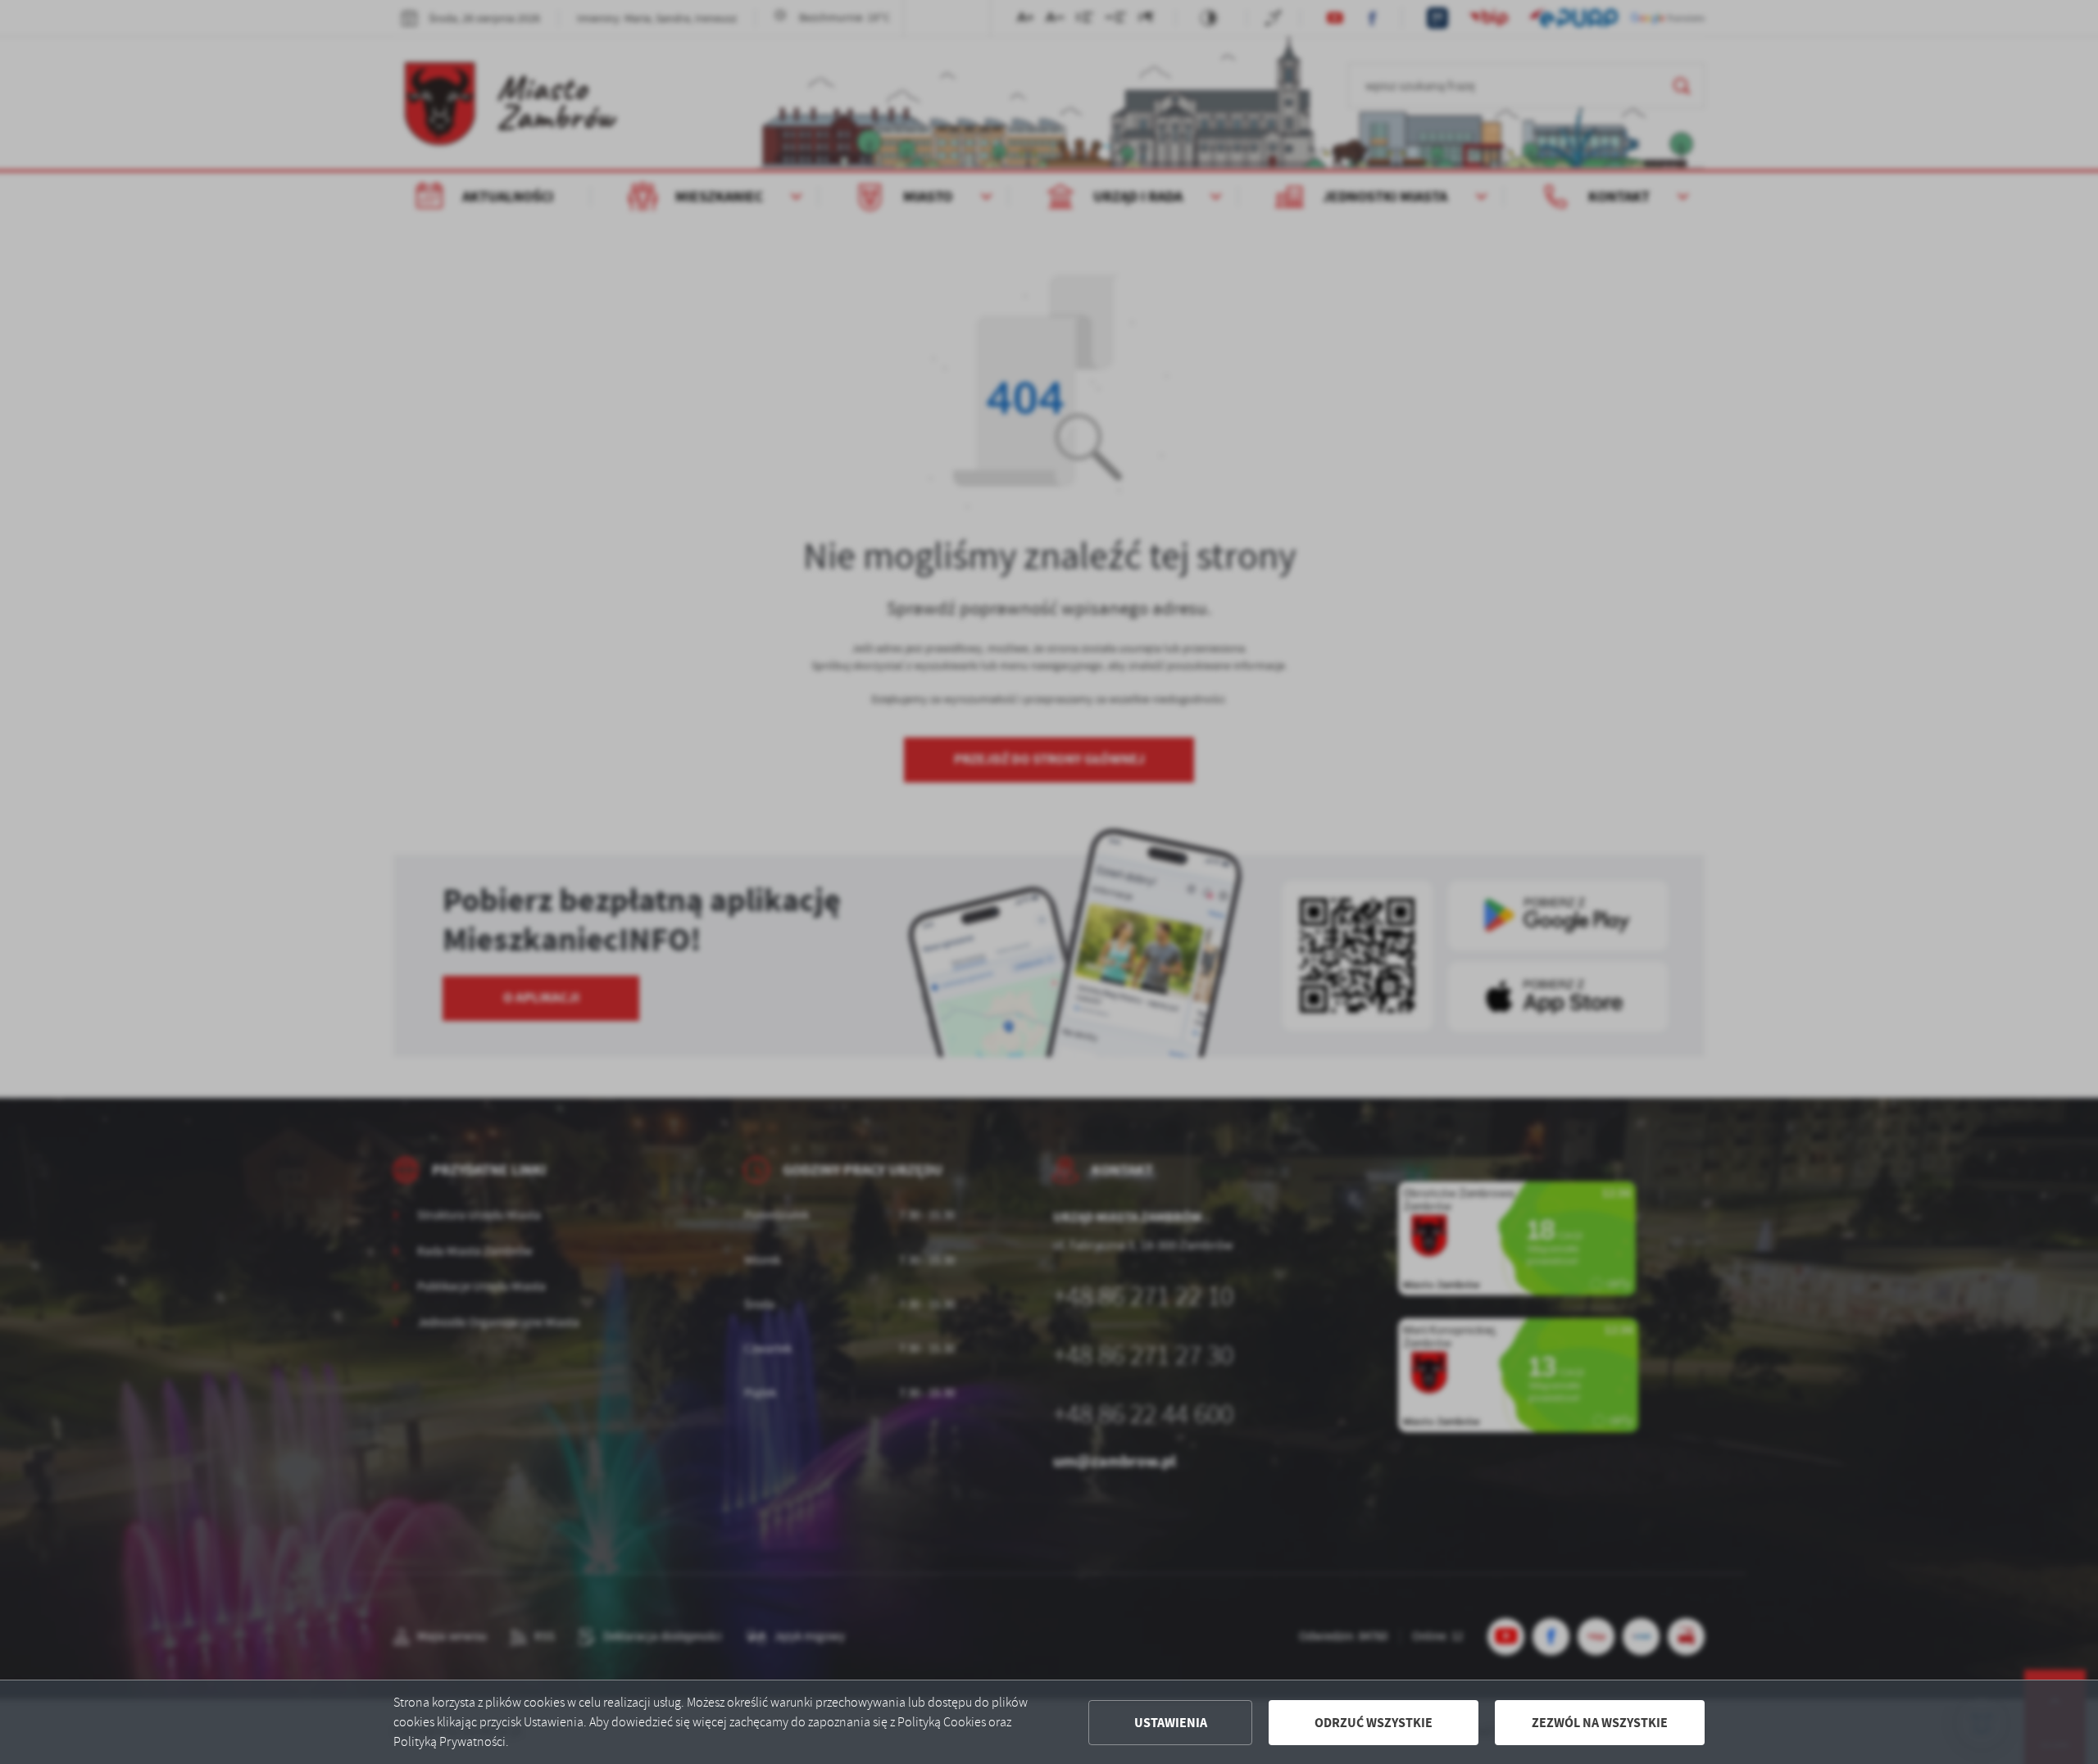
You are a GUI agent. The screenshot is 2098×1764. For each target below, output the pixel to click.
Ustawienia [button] (1171, 1723)
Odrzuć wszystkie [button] (1374, 1723)
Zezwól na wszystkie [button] (1600, 1723)
